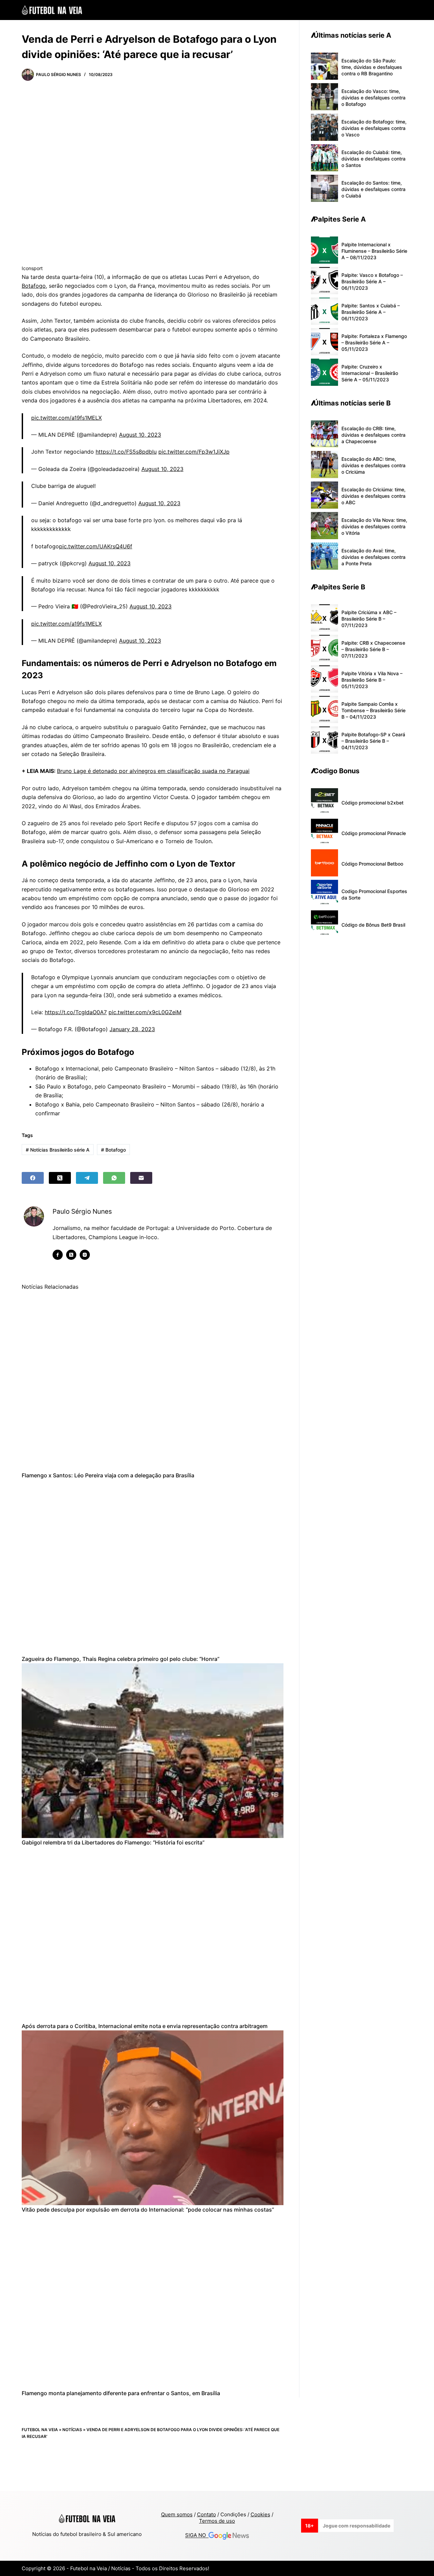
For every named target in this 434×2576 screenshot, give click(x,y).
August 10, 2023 (140, 435)
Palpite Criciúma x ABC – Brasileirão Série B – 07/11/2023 (369, 619)
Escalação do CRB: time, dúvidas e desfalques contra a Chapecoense (373, 435)
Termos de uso (217, 2521)
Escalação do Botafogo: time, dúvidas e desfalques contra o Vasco (374, 128)
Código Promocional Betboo (372, 864)
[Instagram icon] (85, 1255)
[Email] (141, 1178)
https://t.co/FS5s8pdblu (126, 452)
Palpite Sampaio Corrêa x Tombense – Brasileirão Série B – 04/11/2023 (373, 710)
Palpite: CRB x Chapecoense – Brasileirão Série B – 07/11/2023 (373, 649)
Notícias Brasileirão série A (58, 1150)
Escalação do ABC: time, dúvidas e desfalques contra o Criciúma (373, 465)
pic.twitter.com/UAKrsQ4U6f (96, 546)
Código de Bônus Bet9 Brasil (373, 925)
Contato (206, 2514)
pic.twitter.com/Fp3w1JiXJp (194, 452)
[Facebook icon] (58, 1255)
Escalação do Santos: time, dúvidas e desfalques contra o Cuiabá (373, 189)
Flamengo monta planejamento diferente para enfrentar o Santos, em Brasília (121, 2393)
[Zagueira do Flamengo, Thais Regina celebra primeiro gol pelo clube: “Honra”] (153, 1567)
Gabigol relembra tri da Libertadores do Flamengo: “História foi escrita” (113, 1842)
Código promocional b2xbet (372, 803)
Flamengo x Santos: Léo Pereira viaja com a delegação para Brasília (108, 1475)
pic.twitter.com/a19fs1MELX (66, 418)
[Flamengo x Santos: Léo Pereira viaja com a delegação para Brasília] (153, 1384)
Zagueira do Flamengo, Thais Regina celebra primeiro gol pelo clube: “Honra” (121, 1659)
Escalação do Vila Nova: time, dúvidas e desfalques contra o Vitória (374, 526)
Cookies (260, 2514)
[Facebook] (33, 1178)
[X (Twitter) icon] (71, 1255)
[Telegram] (87, 1178)
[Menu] (409, 10)
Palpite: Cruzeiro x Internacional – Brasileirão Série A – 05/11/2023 (370, 373)
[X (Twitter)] (60, 1178)
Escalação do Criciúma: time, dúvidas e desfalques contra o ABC (373, 496)
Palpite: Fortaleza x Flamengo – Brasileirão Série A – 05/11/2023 (374, 343)
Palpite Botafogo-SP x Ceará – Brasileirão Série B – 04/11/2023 (373, 741)
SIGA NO (197, 2535)
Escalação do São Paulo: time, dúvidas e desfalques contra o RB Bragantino (372, 67)
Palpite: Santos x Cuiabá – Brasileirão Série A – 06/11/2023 (371, 312)
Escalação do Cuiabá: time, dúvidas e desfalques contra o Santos (373, 159)
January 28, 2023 (132, 1029)
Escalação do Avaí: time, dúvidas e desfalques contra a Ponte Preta (373, 557)
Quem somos (177, 2514)
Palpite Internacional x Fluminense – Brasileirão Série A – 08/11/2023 (374, 251)
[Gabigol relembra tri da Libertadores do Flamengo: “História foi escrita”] (153, 1751)
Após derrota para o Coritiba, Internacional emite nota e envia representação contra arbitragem (145, 2026)
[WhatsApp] (114, 1178)
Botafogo (34, 286)
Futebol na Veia (40, 2430)
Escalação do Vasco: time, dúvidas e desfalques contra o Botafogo (373, 98)
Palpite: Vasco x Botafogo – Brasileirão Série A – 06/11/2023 (372, 281)
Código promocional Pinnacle (374, 833)
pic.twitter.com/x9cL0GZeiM (145, 1012)
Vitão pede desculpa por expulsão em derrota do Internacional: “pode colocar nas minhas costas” (148, 2210)
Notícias (72, 2430)
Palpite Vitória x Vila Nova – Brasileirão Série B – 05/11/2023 (372, 680)
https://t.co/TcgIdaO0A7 (76, 1012)
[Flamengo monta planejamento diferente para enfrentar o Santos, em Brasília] (153, 2301)
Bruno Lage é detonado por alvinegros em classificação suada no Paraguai (153, 771)
